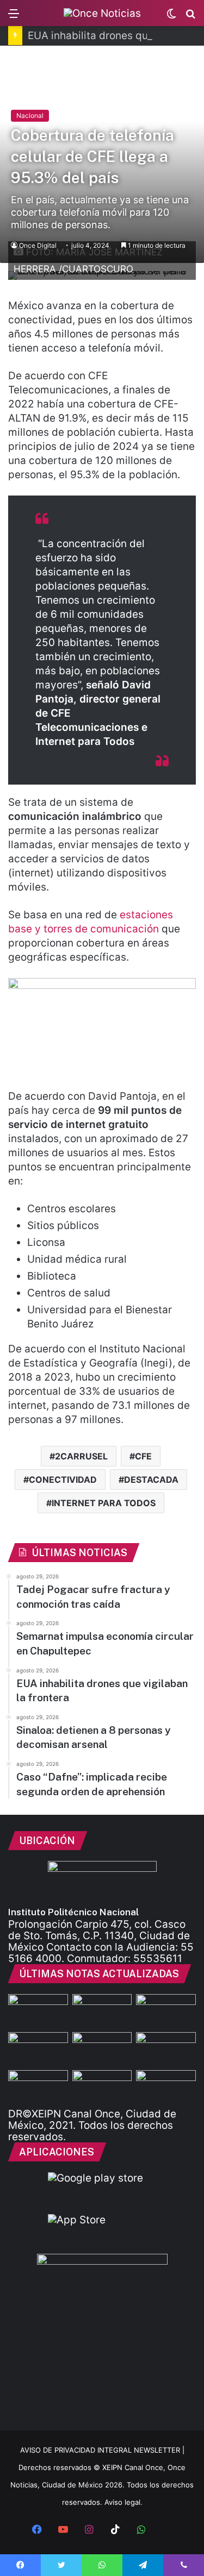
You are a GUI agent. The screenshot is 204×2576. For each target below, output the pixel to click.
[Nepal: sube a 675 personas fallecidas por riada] (102, 2049)
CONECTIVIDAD (63, 1480)
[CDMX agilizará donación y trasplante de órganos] (102, 2087)
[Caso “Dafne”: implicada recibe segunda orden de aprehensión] (166, 2087)
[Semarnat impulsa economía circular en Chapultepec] (38, 2049)
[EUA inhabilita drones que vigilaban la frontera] (166, 2049)
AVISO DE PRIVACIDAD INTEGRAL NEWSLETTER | (102, 2450)
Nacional (30, 115)
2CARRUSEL (81, 1456)
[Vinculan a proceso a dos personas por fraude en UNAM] (38, 2087)
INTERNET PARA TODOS (104, 1503)
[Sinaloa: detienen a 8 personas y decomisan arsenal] (102, 2011)
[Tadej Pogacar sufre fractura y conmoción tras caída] (166, 2011)
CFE (143, 1456)
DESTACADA (151, 1480)
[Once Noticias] (102, 13)
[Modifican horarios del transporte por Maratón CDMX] (38, 2011)
